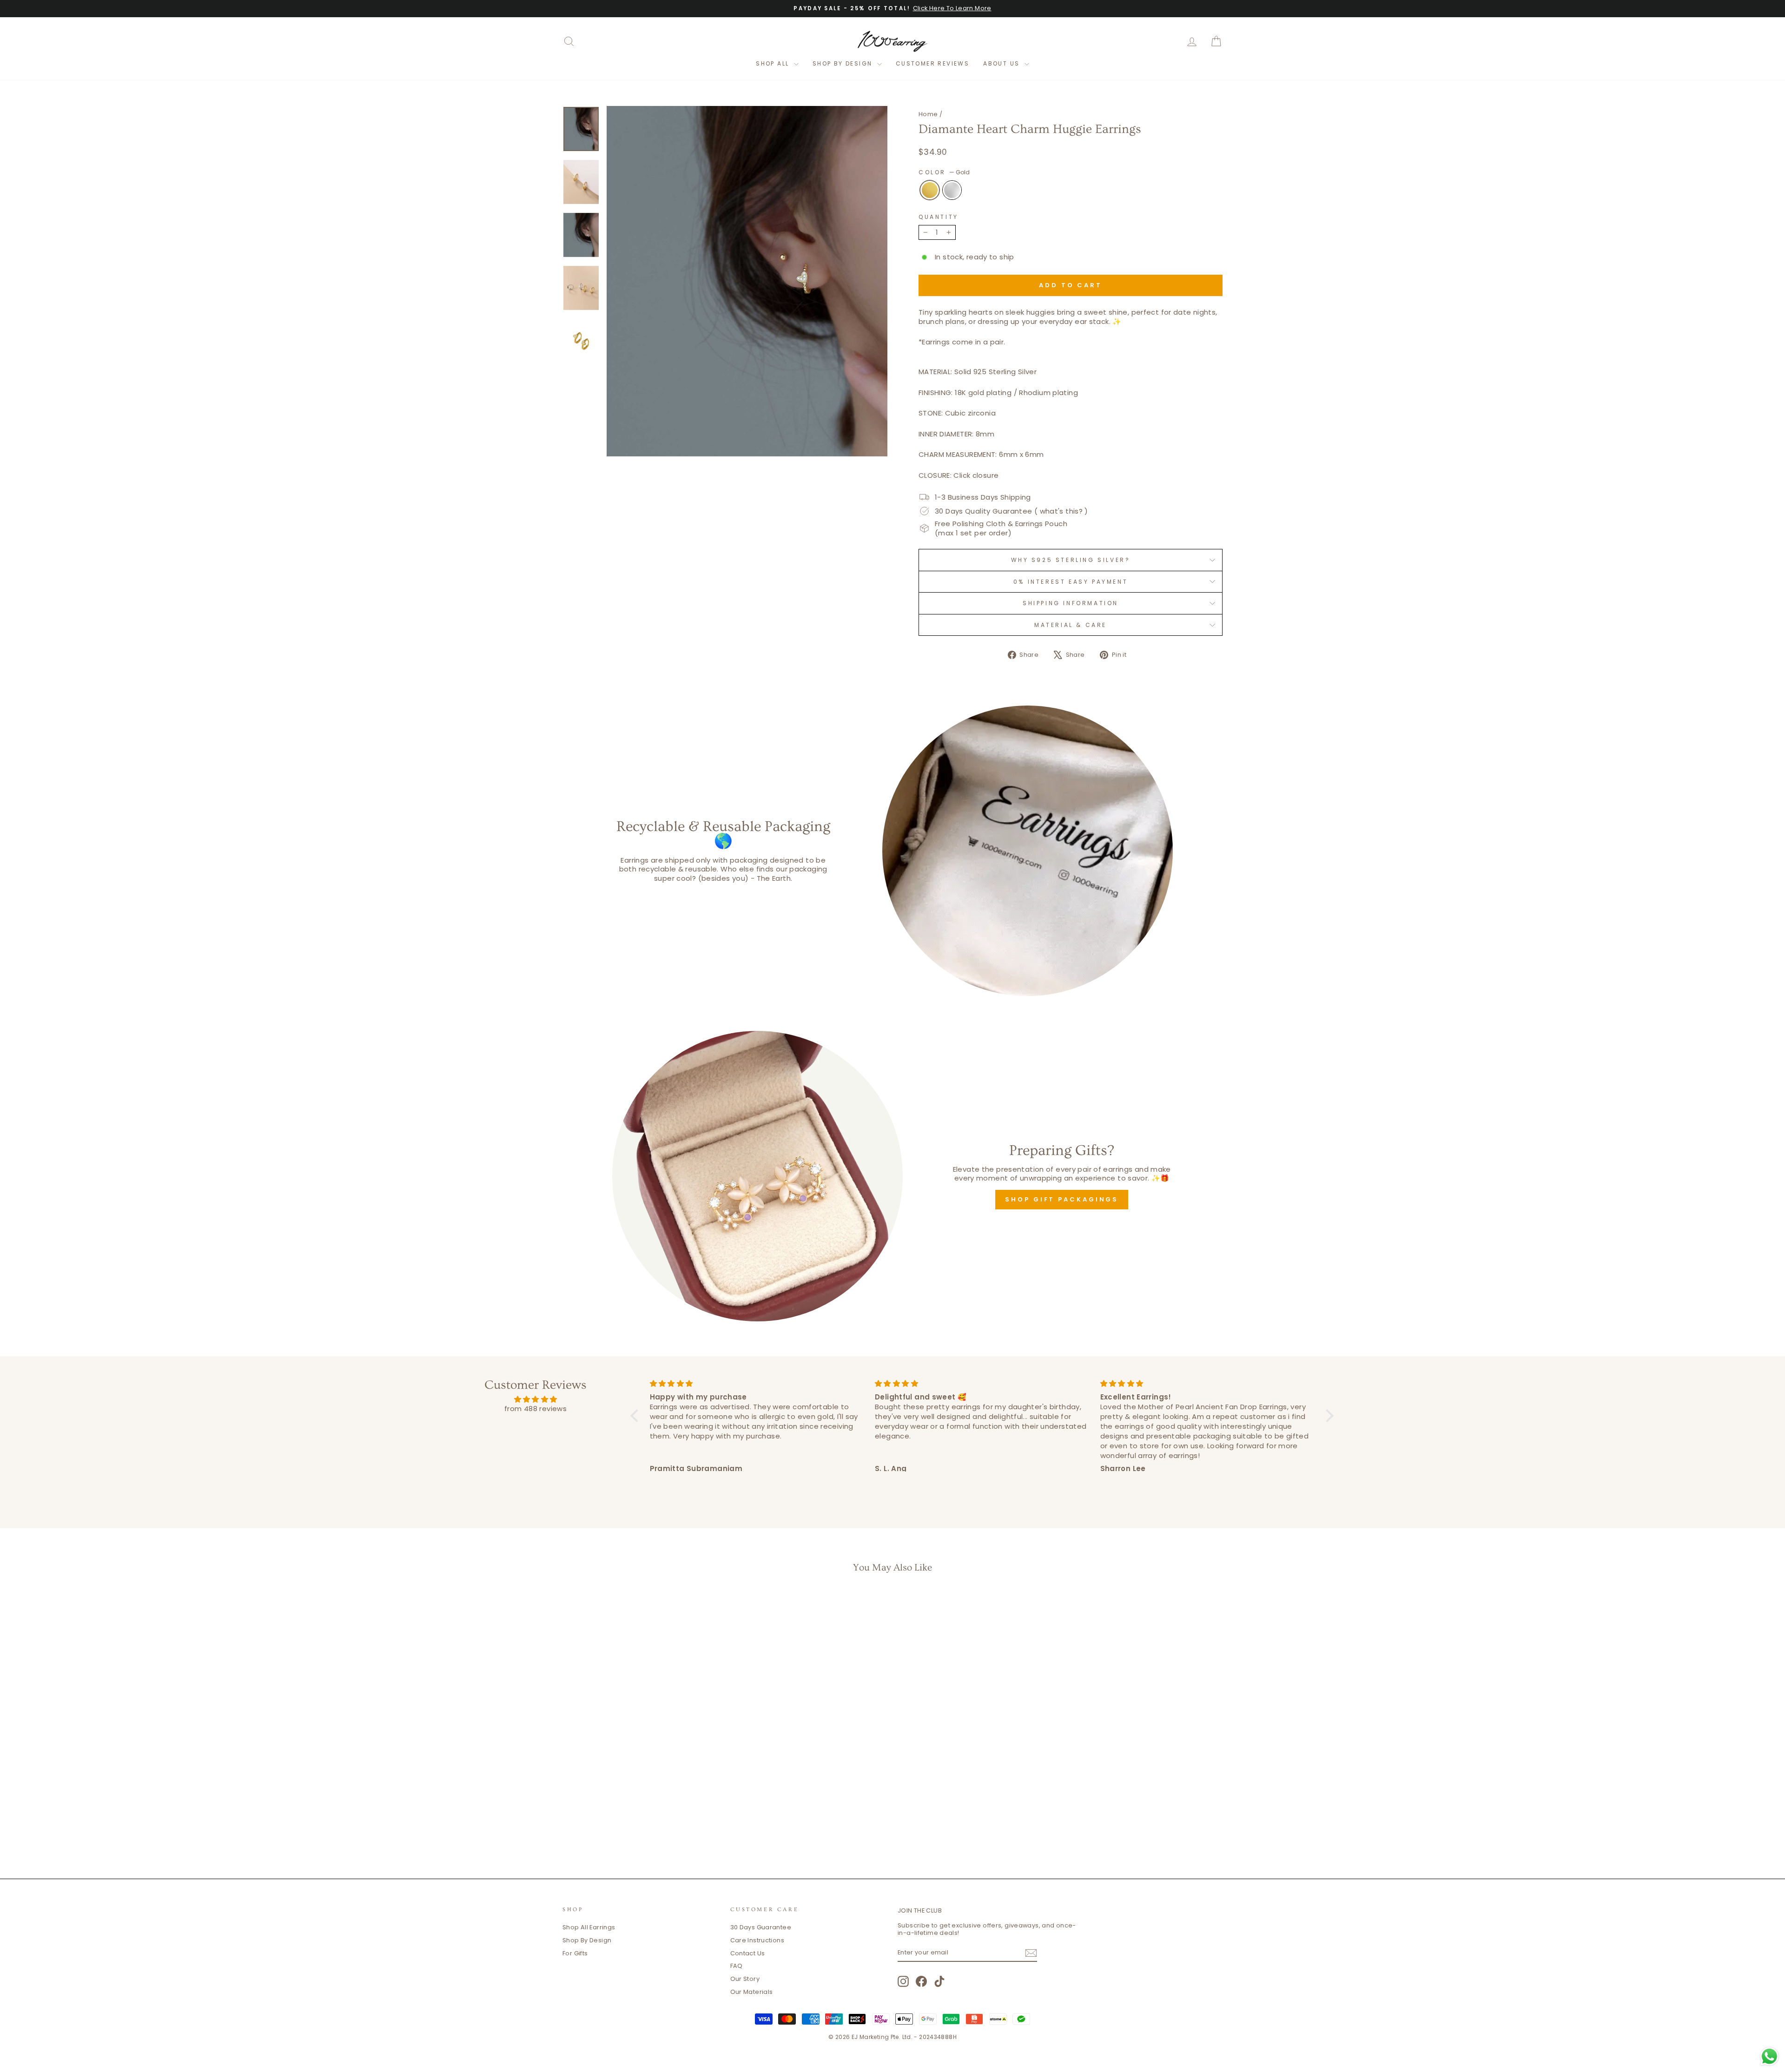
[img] (535, 1399)
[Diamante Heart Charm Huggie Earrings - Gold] (635, 1824)
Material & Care (1071, 625)
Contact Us (748, 1953)
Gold (930, 190)
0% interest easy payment (1071, 582)
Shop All (774, 63)
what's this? (1061, 511)
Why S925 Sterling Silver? (1071, 560)
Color (944, 172)
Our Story (745, 1979)
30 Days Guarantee (761, 1927)
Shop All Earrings (589, 1927)
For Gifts (575, 1953)
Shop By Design (844, 63)
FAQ (737, 1966)
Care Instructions (757, 1940)
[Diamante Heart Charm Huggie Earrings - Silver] (647, 1824)
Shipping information (1071, 603)
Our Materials (752, 1992)
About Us (1003, 63)
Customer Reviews (932, 63)
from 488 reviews (535, 1409)
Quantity (939, 217)
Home (928, 114)
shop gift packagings (1062, 1199)
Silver (952, 190)
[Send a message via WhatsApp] (1769, 2056)
